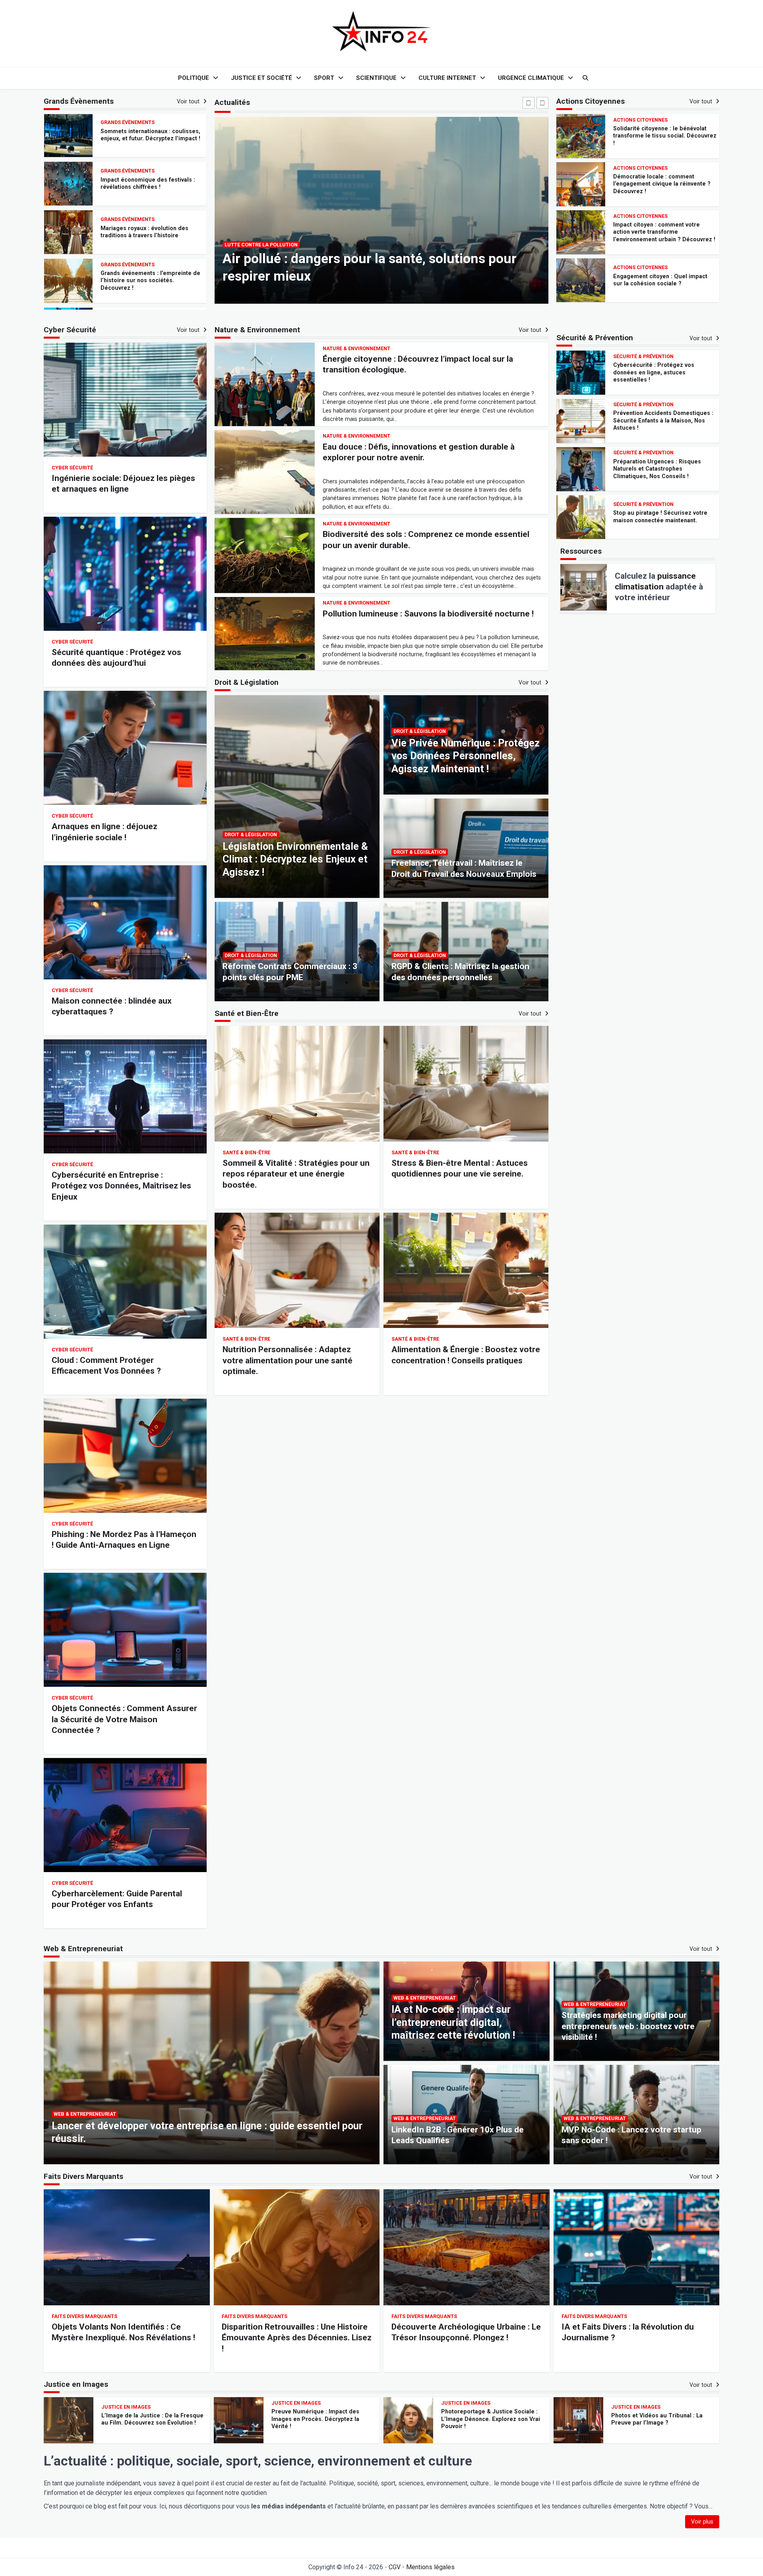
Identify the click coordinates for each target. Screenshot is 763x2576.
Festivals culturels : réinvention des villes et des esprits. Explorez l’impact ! (149, 232)
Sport (324, 78)
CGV (395, 2567)
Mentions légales (430, 2567)
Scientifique (376, 78)
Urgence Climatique (531, 78)
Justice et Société (261, 78)
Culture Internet (447, 78)
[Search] (585, 78)
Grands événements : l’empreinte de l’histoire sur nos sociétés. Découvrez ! (150, 183)
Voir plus (702, 2522)
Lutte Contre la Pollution (261, 245)
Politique (194, 78)
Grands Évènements (128, 121)
